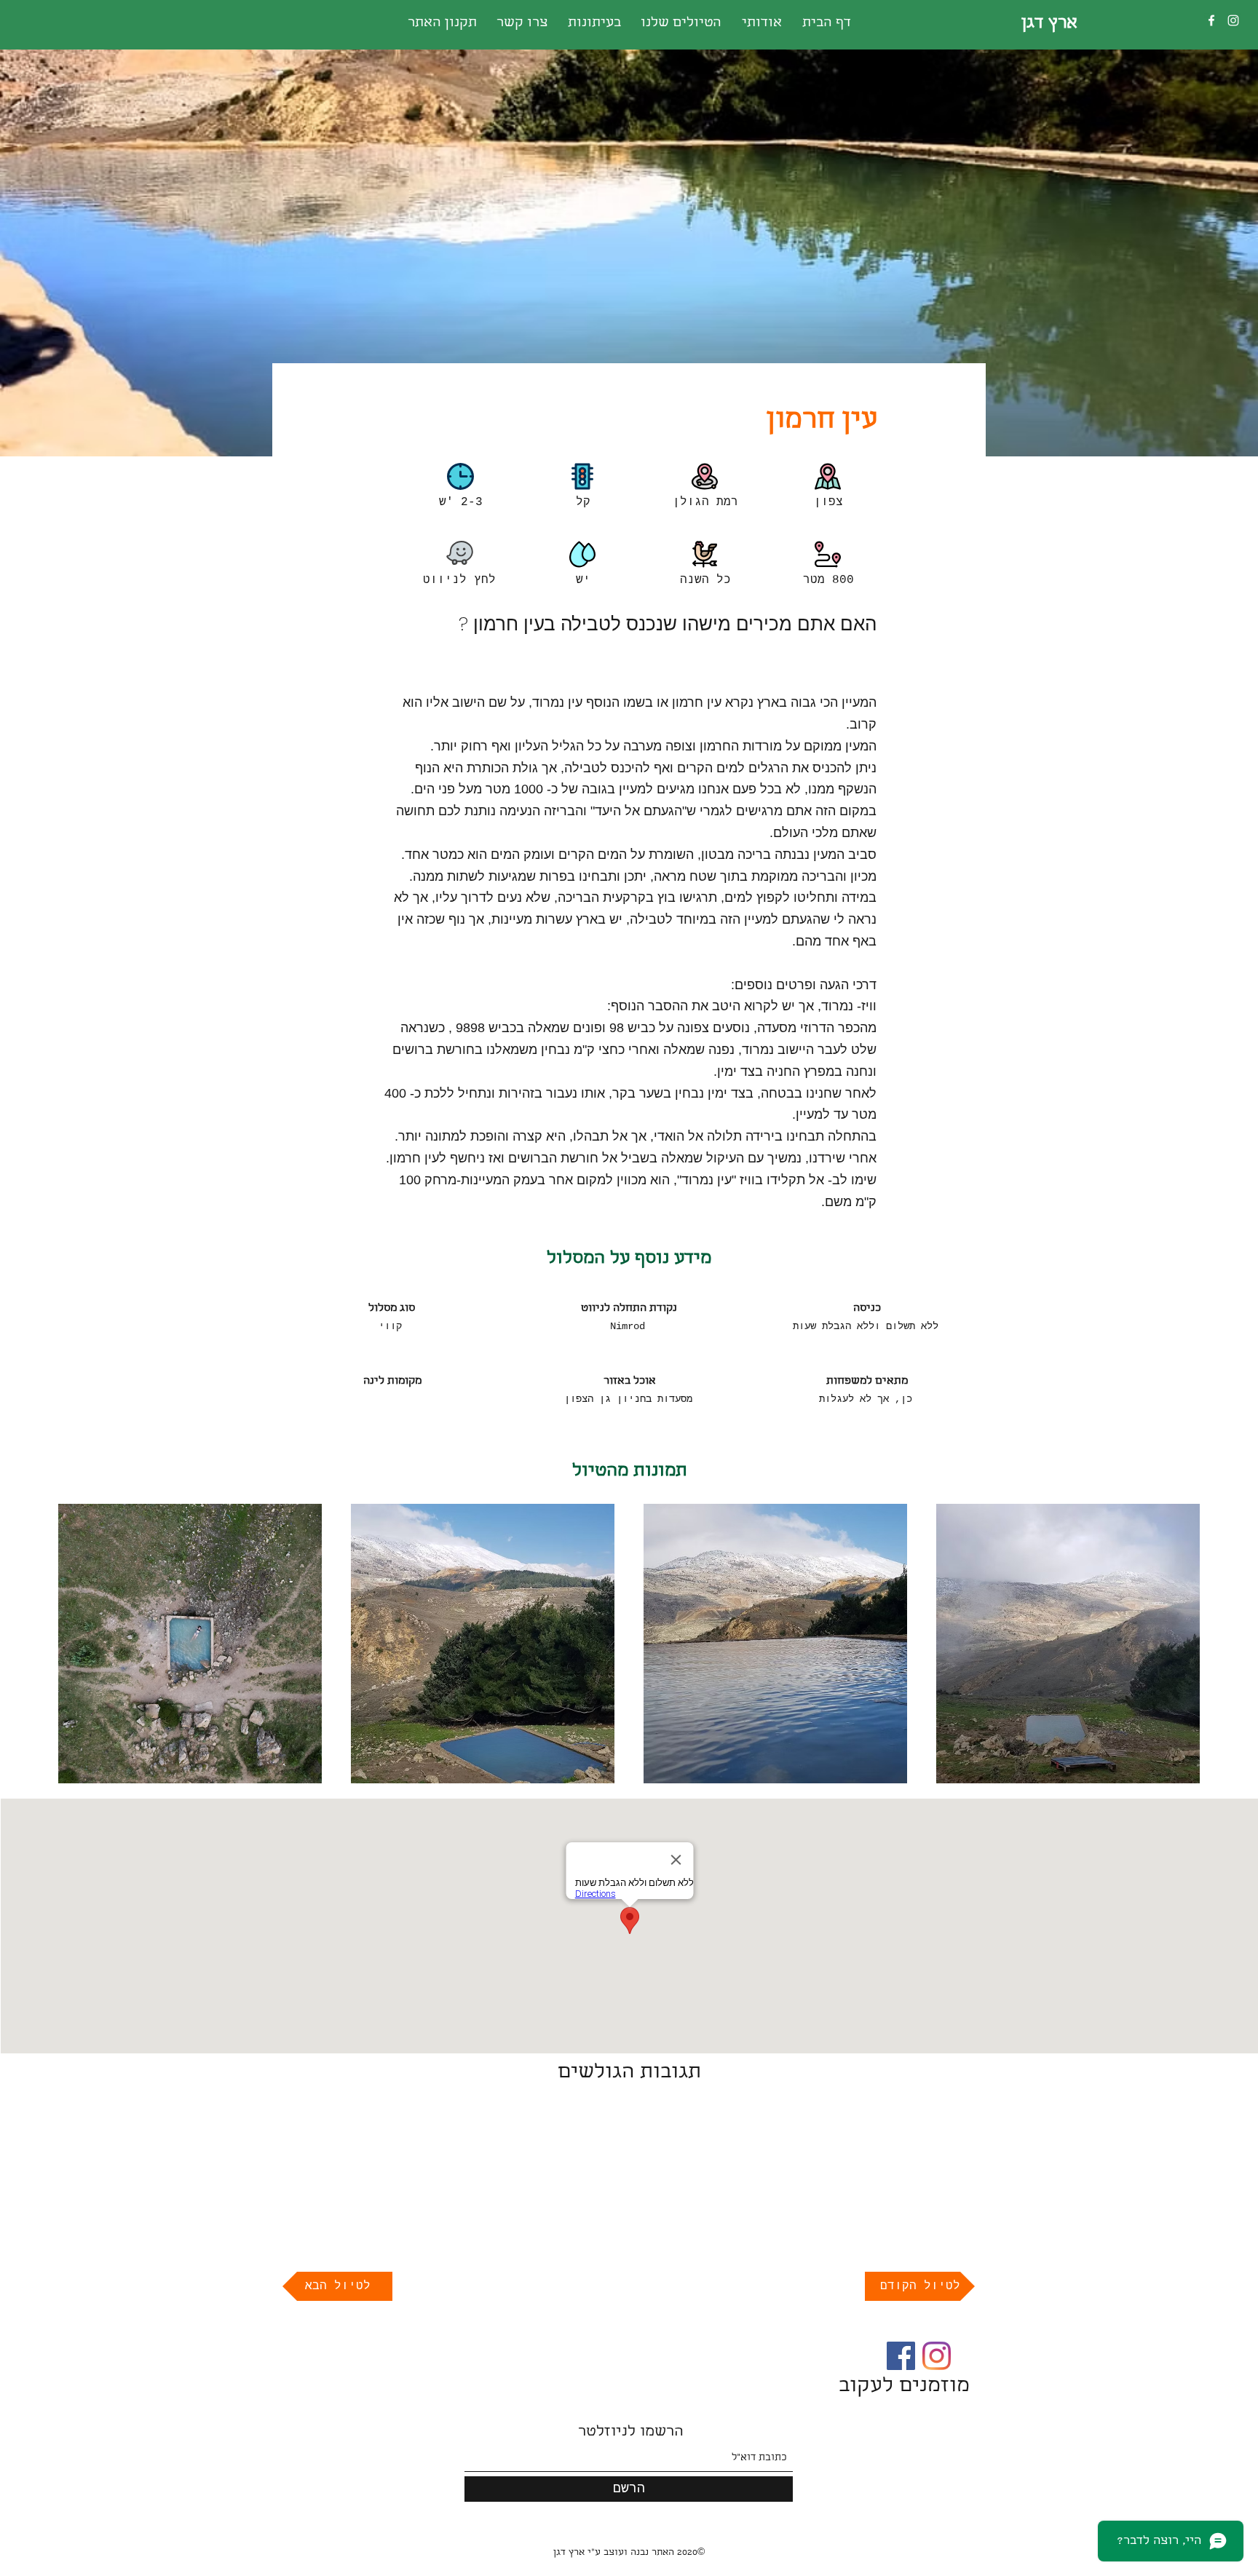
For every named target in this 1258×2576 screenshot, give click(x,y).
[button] (190, 1644)
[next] (1173, 1651)
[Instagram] (1233, 20)
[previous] (85, 1651)
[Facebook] (1211, 20)
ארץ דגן (1049, 24)
